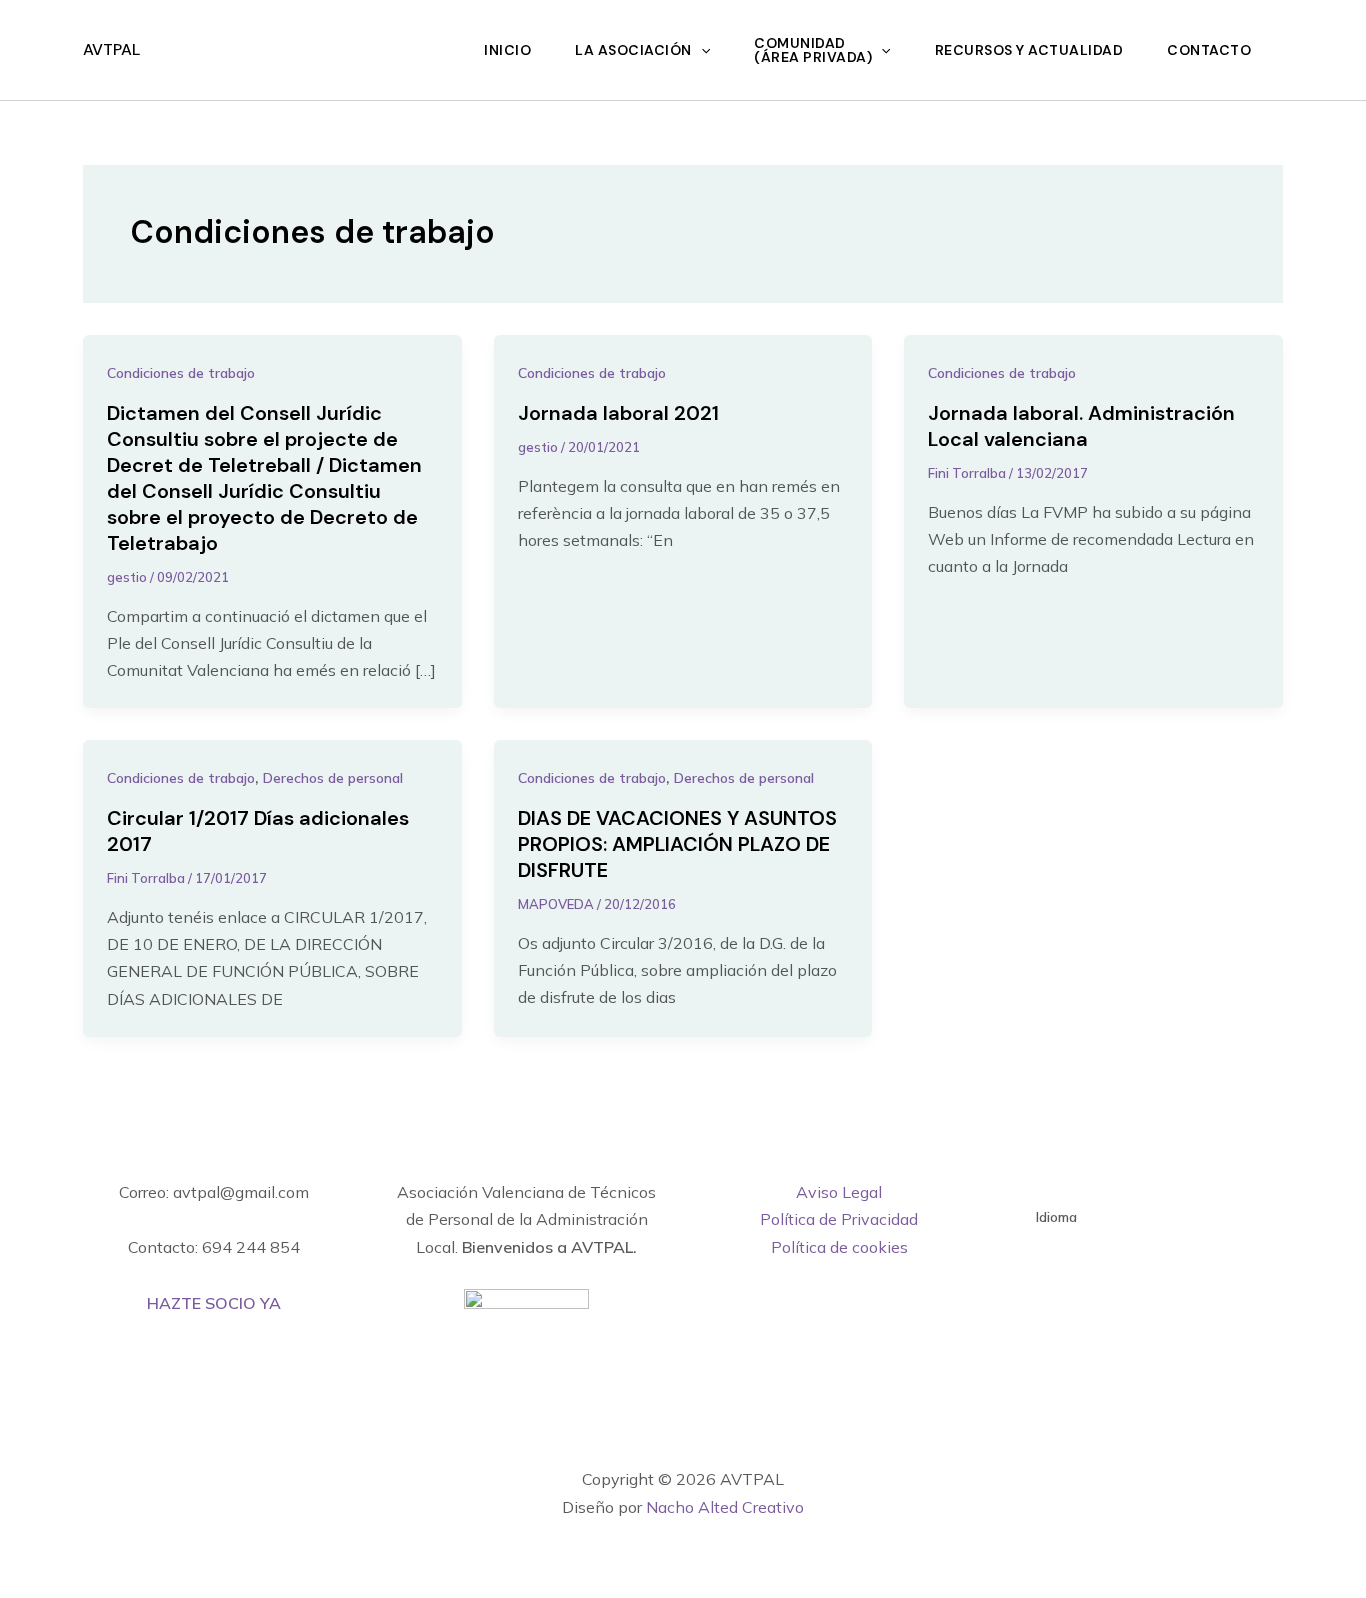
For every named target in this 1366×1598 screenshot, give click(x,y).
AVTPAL (111, 49)
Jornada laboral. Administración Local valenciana (1081, 426)
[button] (701, 50)
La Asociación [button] (633, 50)
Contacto (1209, 50)
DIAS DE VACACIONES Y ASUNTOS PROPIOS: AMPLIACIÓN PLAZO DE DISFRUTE (677, 844)
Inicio (507, 50)
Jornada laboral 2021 (618, 413)
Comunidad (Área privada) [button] (813, 50)
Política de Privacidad (839, 1219)
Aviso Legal (839, 1192)
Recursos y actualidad (1029, 50)
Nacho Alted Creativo (725, 1507)
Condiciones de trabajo (181, 373)
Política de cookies (839, 1247)
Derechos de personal (333, 778)
